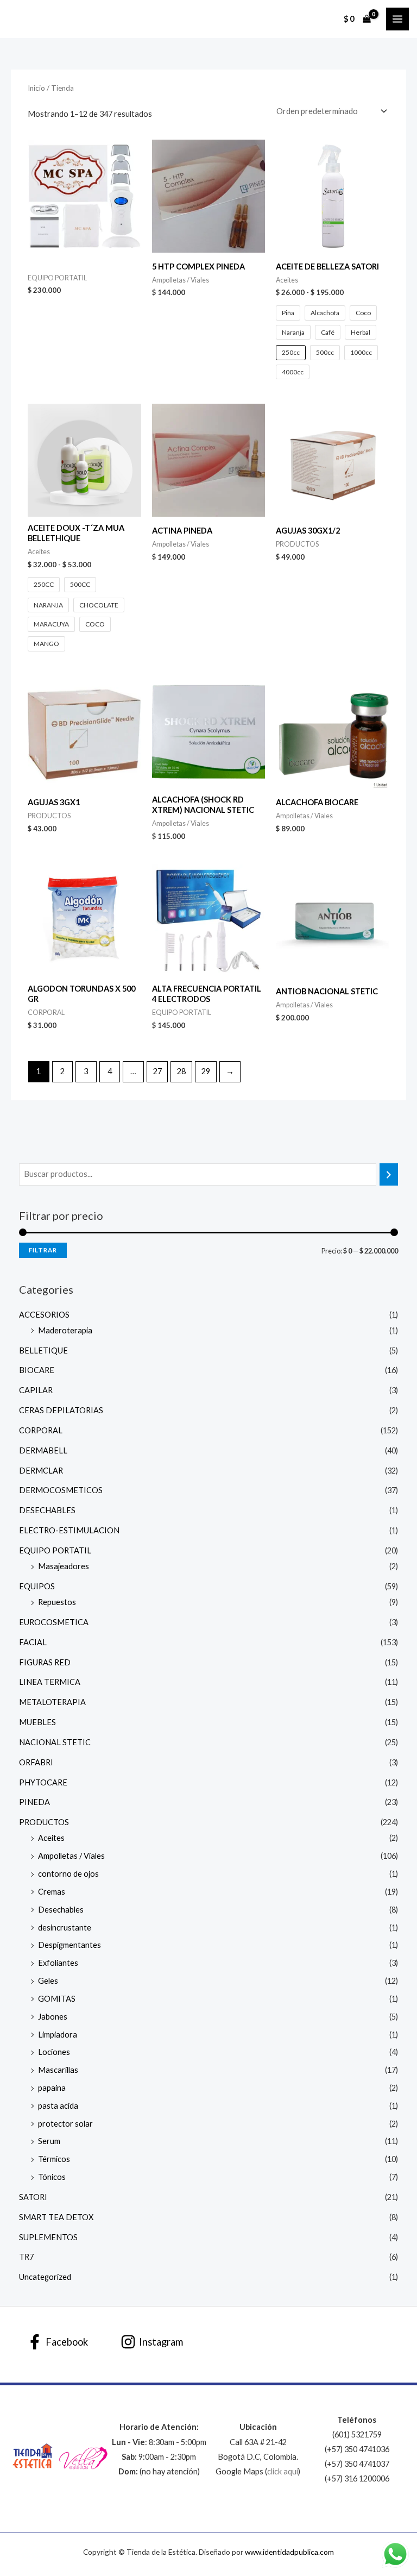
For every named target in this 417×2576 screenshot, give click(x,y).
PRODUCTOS (44, 1822)
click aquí (283, 2471)
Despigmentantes (69, 1945)
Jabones (53, 2017)
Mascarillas (58, 2070)
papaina (52, 2088)
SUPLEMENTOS (48, 2237)
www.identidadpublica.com (289, 2552)
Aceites (51, 1838)
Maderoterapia (65, 1330)
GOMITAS (57, 1999)
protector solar (65, 2124)
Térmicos (54, 2159)
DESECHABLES (47, 1510)
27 (157, 1071)
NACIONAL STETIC (55, 1742)
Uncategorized (45, 2277)
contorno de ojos (68, 1874)
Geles (48, 1981)
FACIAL (33, 1642)
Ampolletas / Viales (71, 1856)
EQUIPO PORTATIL (55, 1550)
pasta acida (58, 2106)
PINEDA (34, 1802)
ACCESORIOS (44, 1315)
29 (206, 1071)
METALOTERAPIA (52, 1702)
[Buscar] (389, 1174)
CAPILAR (36, 1390)
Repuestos (57, 1602)
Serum (49, 2141)
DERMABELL (43, 1450)
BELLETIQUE (43, 1350)
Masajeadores (64, 1566)
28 (181, 1071)
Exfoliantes (58, 1963)
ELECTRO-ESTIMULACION (69, 1530)
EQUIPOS (37, 1586)
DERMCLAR (41, 1471)
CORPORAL (41, 1430)
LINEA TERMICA (50, 1682)
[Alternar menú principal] (397, 19)
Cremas (52, 1892)
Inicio (36, 88)
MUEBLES (37, 1722)
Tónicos (52, 2177)
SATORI (33, 2197)
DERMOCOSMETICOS (61, 1490)
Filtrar (43, 1250)
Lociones (54, 2052)
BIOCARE (37, 1370)
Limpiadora (58, 2035)
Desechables (61, 1910)
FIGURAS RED (45, 1662)
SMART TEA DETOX (56, 2217)
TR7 (26, 2257)
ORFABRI (36, 1762)
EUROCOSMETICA (54, 1622)
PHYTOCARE (43, 1782)
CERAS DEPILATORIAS (61, 1410)
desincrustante (65, 1928)
